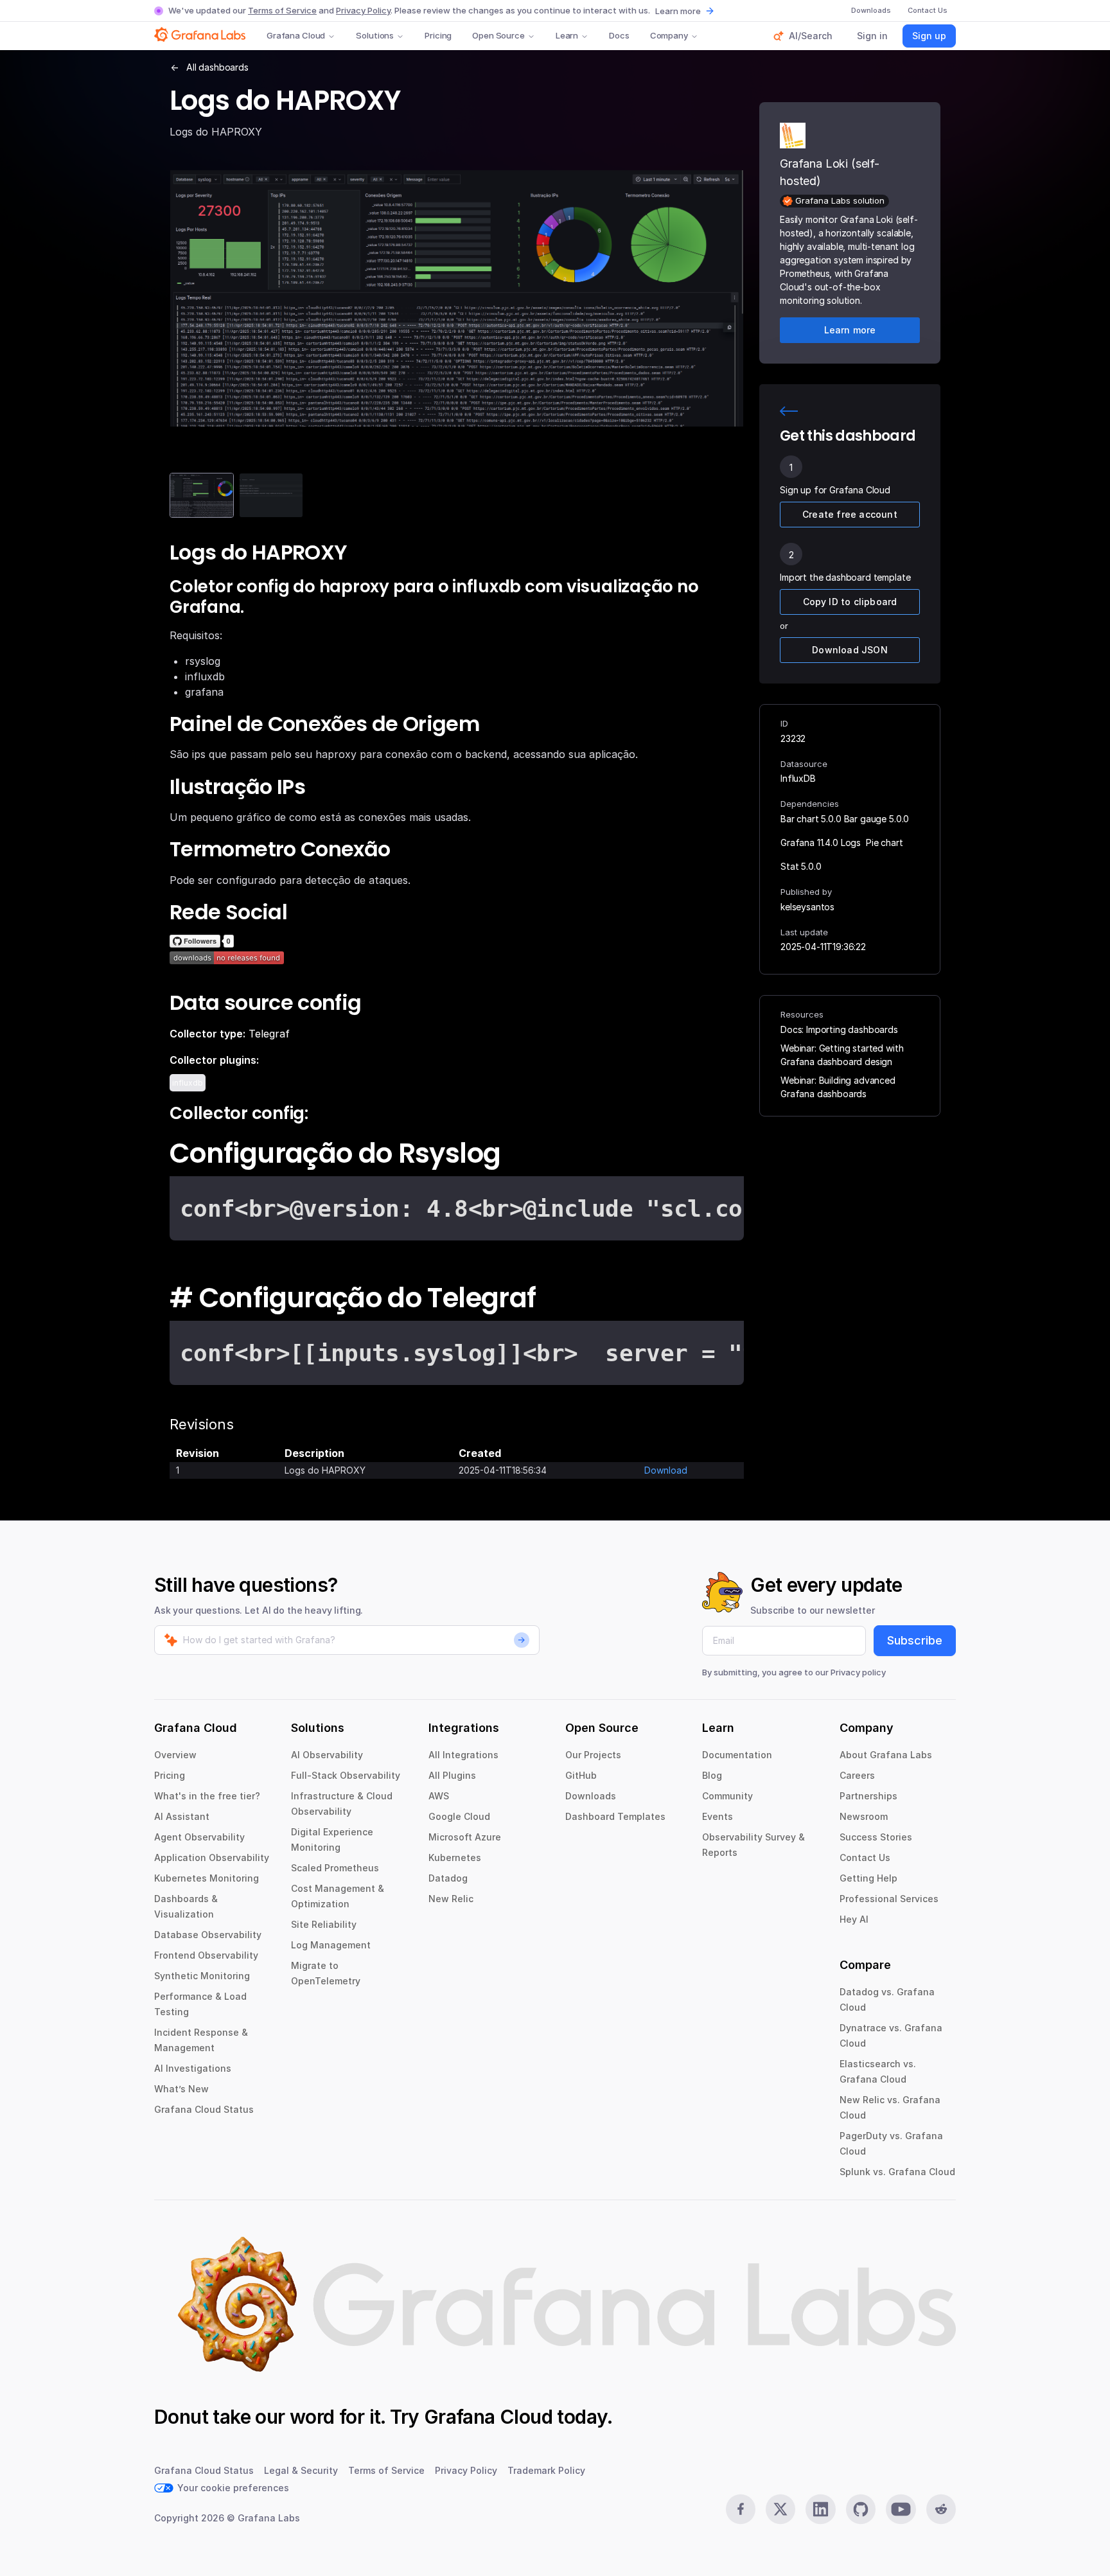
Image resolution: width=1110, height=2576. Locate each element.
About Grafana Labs (886, 1755)
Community (727, 1796)
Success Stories (876, 1837)
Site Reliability (324, 1924)
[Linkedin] (820, 2509)
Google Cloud (459, 1816)
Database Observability (208, 1935)
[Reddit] (941, 2509)
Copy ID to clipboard (850, 602)
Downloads (591, 1796)
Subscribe (915, 1640)
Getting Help (868, 1878)
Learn (567, 35)
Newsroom (864, 1816)
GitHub (581, 1775)
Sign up (929, 36)
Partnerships (868, 1796)
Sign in (872, 36)
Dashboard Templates (615, 1816)
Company (669, 35)
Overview (175, 1755)
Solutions (375, 35)
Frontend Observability (206, 1955)
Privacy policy (858, 1672)
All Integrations (463, 1755)
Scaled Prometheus (335, 1868)
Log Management (331, 1945)
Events (718, 1816)
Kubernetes (455, 1857)
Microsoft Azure (465, 1837)
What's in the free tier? (207, 1796)
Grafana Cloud (296, 35)
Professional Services (889, 1899)
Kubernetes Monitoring (207, 1878)
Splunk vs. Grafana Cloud (897, 2172)
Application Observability (212, 1857)
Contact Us (865, 1857)
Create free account (850, 514)
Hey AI (854, 1919)
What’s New (181, 2089)
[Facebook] (741, 2509)
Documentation (737, 1755)
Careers (857, 1775)
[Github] (861, 2509)
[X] (780, 2509)
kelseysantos (807, 907)
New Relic (451, 1899)
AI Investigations (193, 2068)
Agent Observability (199, 1837)
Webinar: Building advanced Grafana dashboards (838, 1087)
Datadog (448, 1878)
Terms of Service (282, 10)
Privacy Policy (363, 10)
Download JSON (850, 650)
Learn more (678, 11)
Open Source (498, 35)
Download (666, 1470)
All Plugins (452, 1775)
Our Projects (593, 1755)
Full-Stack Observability (346, 1775)
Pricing (438, 35)
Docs (619, 35)
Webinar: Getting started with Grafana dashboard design (842, 1055)
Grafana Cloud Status (204, 2109)
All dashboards (217, 67)
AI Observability (327, 1755)
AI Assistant (182, 1816)
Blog (712, 1775)
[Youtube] (901, 2509)
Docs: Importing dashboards (839, 1029)
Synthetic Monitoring (202, 1976)
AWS (439, 1796)
